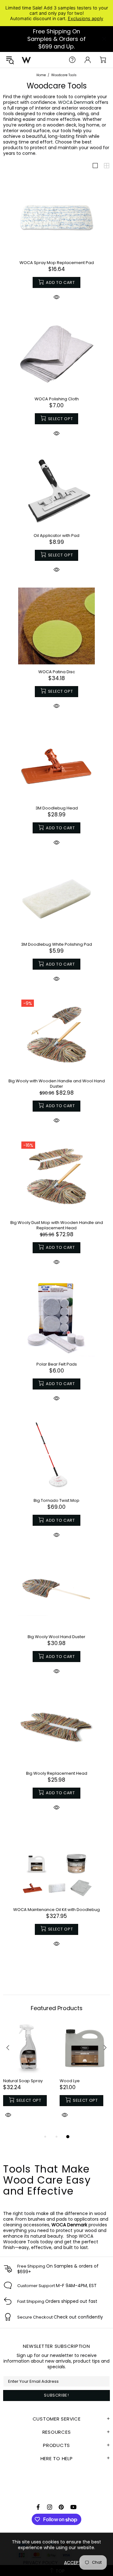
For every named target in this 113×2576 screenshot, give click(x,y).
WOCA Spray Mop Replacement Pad (57, 263)
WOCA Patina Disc (57, 672)
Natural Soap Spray (23, 2081)
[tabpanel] (28, 2078)
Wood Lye (70, 2081)
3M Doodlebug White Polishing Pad (56, 944)
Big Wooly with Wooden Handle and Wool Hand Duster (57, 1084)
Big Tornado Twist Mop (56, 1500)
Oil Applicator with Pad (56, 535)
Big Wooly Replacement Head (57, 1773)
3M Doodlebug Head (57, 808)
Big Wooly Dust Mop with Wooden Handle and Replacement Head (57, 1225)
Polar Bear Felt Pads (57, 1364)
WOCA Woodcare (26, 60)
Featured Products (57, 2008)
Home (41, 75)
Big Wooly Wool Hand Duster (56, 1637)
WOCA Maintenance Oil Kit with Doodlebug (56, 1910)
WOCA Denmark (76, 102)
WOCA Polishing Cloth (57, 399)
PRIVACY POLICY (40, 2562)
